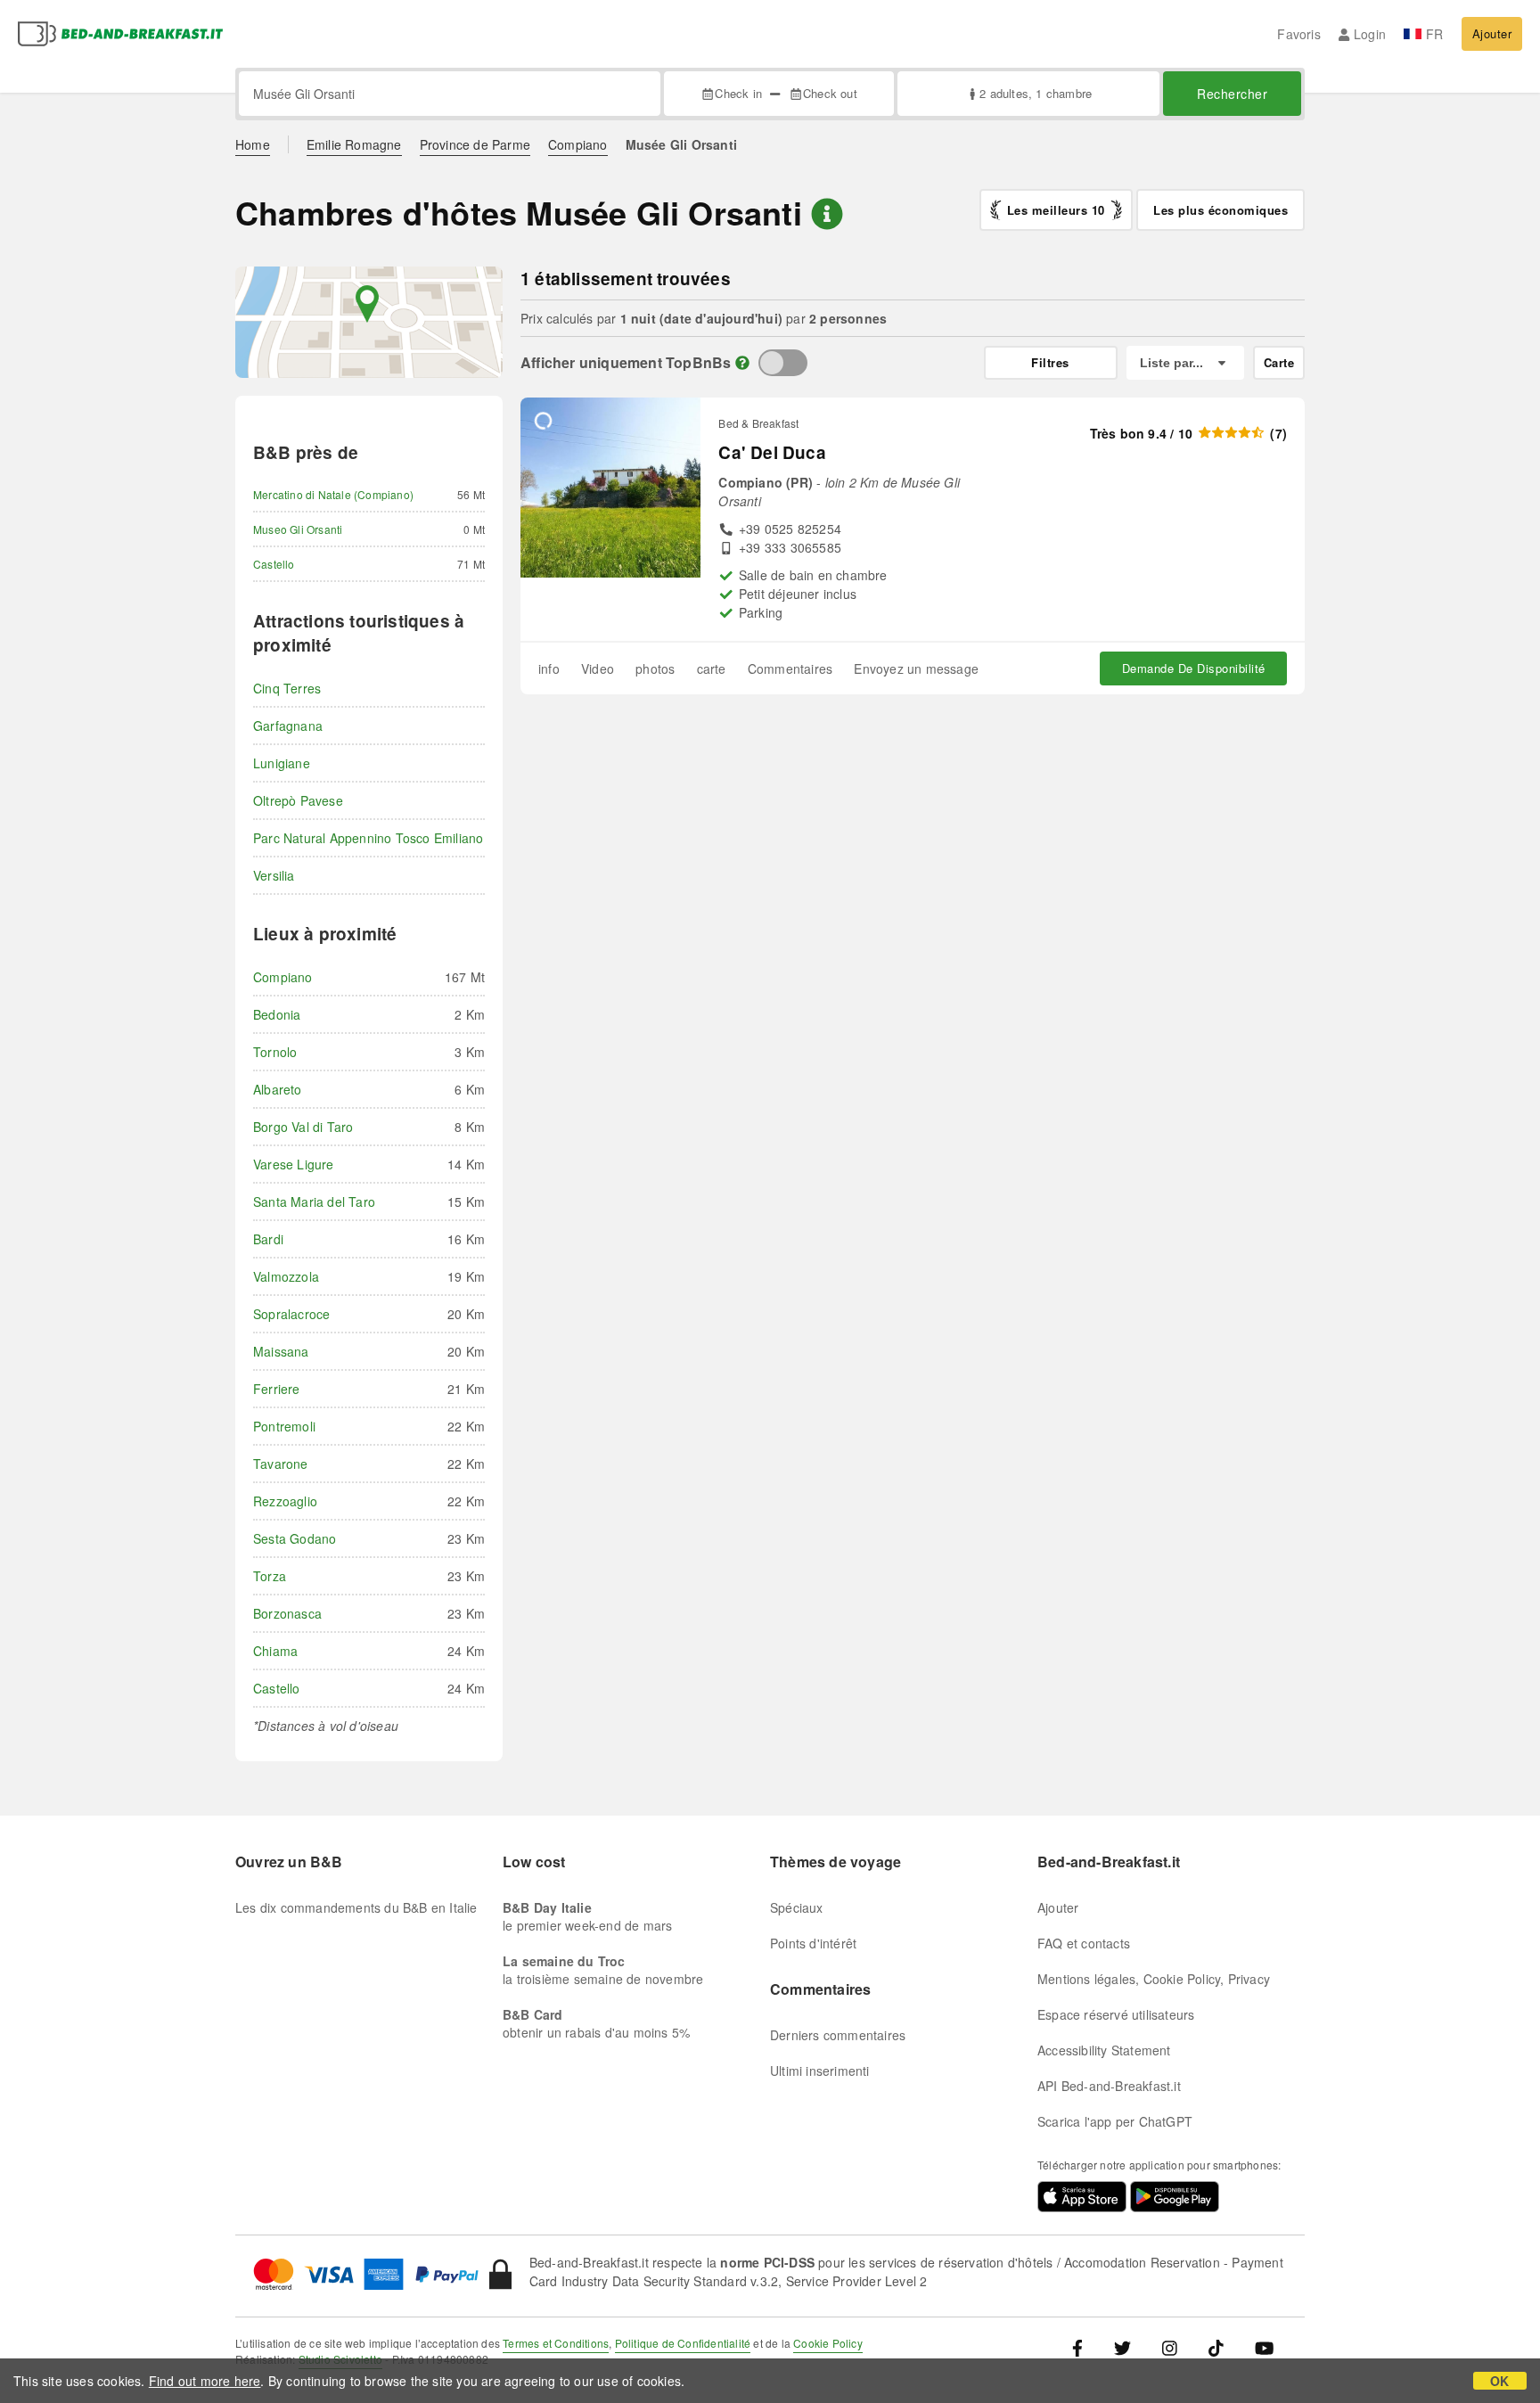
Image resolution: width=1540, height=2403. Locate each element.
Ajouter (1492, 33)
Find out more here (205, 2381)
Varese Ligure (294, 1164)
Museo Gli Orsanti (298, 529)
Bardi (268, 1239)
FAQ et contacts (1084, 1943)
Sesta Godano (295, 1538)
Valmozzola (286, 1276)
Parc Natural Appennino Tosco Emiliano (368, 838)
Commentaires (790, 668)
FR (1434, 34)
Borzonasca (287, 1613)
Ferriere (277, 1389)
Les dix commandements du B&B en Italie (356, 1907)
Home (253, 144)
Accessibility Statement (1104, 2050)
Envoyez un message (916, 668)
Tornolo (275, 1052)
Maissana (281, 1351)
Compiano (578, 144)
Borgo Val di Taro (303, 1127)
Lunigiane (282, 763)
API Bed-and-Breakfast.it (1109, 2086)
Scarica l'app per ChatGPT (1115, 2121)
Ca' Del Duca (772, 452)
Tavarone (281, 1464)
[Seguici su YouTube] (1264, 2347)
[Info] (742, 362)
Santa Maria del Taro (314, 1201)
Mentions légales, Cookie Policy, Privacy (1154, 1979)
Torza (270, 1576)
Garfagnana (288, 726)
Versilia (274, 875)
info (549, 668)
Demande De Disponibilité (1194, 668)
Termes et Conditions (556, 2343)
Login (1370, 34)
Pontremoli (284, 1426)
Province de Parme (475, 144)
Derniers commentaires (838, 2035)
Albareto (278, 1089)
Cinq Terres (287, 688)
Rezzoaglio (285, 1501)
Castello (274, 564)
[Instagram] (1170, 2347)
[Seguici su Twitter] (1122, 2347)
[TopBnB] (783, 363)
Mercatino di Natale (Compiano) (333, 494)
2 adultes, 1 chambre (1036, 93)
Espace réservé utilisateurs (1116, 2014)
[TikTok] (1216, 2347)
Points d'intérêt (813, 1943)
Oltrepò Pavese (298, 800)
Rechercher (1232, 94)
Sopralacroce (291, 1314)
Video (598, 668)
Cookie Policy (828, 2343)
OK (1499, 2381)
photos (655, 668)
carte (712, 668)
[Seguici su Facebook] (1084, 2347)
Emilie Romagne (354, 144)
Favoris (1298, 34)
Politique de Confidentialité (683, 2343)
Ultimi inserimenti (820, 2071)
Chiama (275, 1651)
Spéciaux (797, 1907)
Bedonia (277, 1014)
